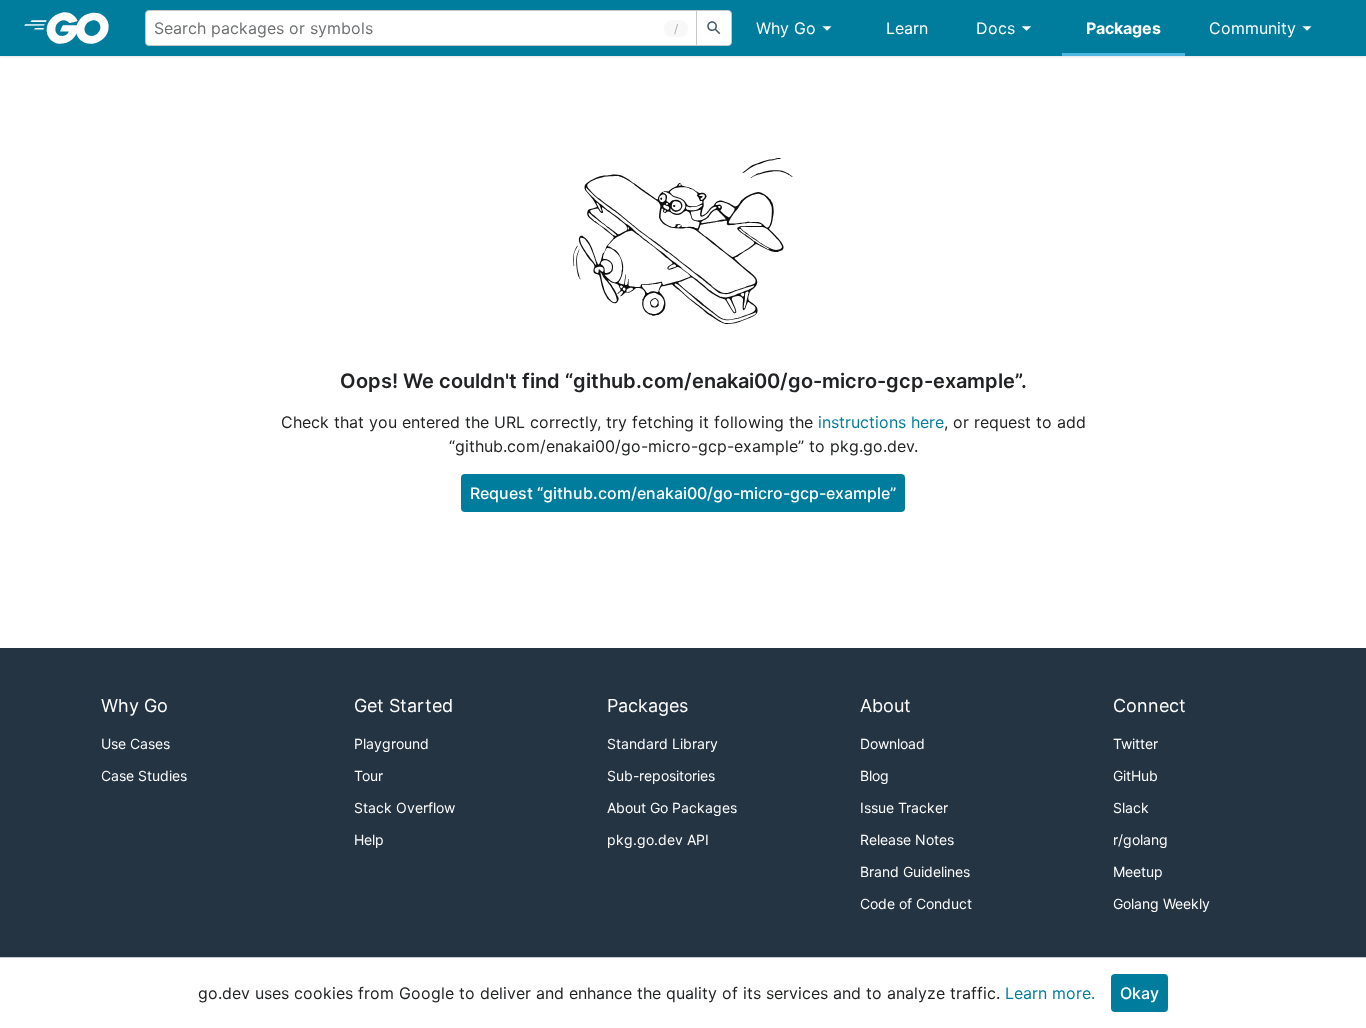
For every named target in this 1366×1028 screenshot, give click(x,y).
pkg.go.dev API (658, 839)
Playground (391, 743)
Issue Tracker (904, 807)
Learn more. (1050, 993)
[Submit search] (714, 28)
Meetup (1138, 871)
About (885, 705)
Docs (995, 28)
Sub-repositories (661, 775)
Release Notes (907, 839)
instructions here (881, 422)
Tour (368, 775)
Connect (1149, 705)
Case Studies (144, 775)
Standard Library (662, 743)
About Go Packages (672, 807)
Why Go (786, 28)
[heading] (84, 28)
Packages (1123, 28)
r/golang (1140, 839)
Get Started (403, 705)
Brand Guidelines (915, 871)
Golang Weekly (1161, 903)
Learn (907, 28)
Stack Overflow (404, 807)
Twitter (1135, 743)
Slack (1131, 807)
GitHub (1135, 775)
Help (369, 839)
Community (1252, 28)
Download (892, 743)
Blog (874, 775)
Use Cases (135, 743)
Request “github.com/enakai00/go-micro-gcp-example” (683, 493)
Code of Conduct (916, 903)
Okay (1139, 993)
